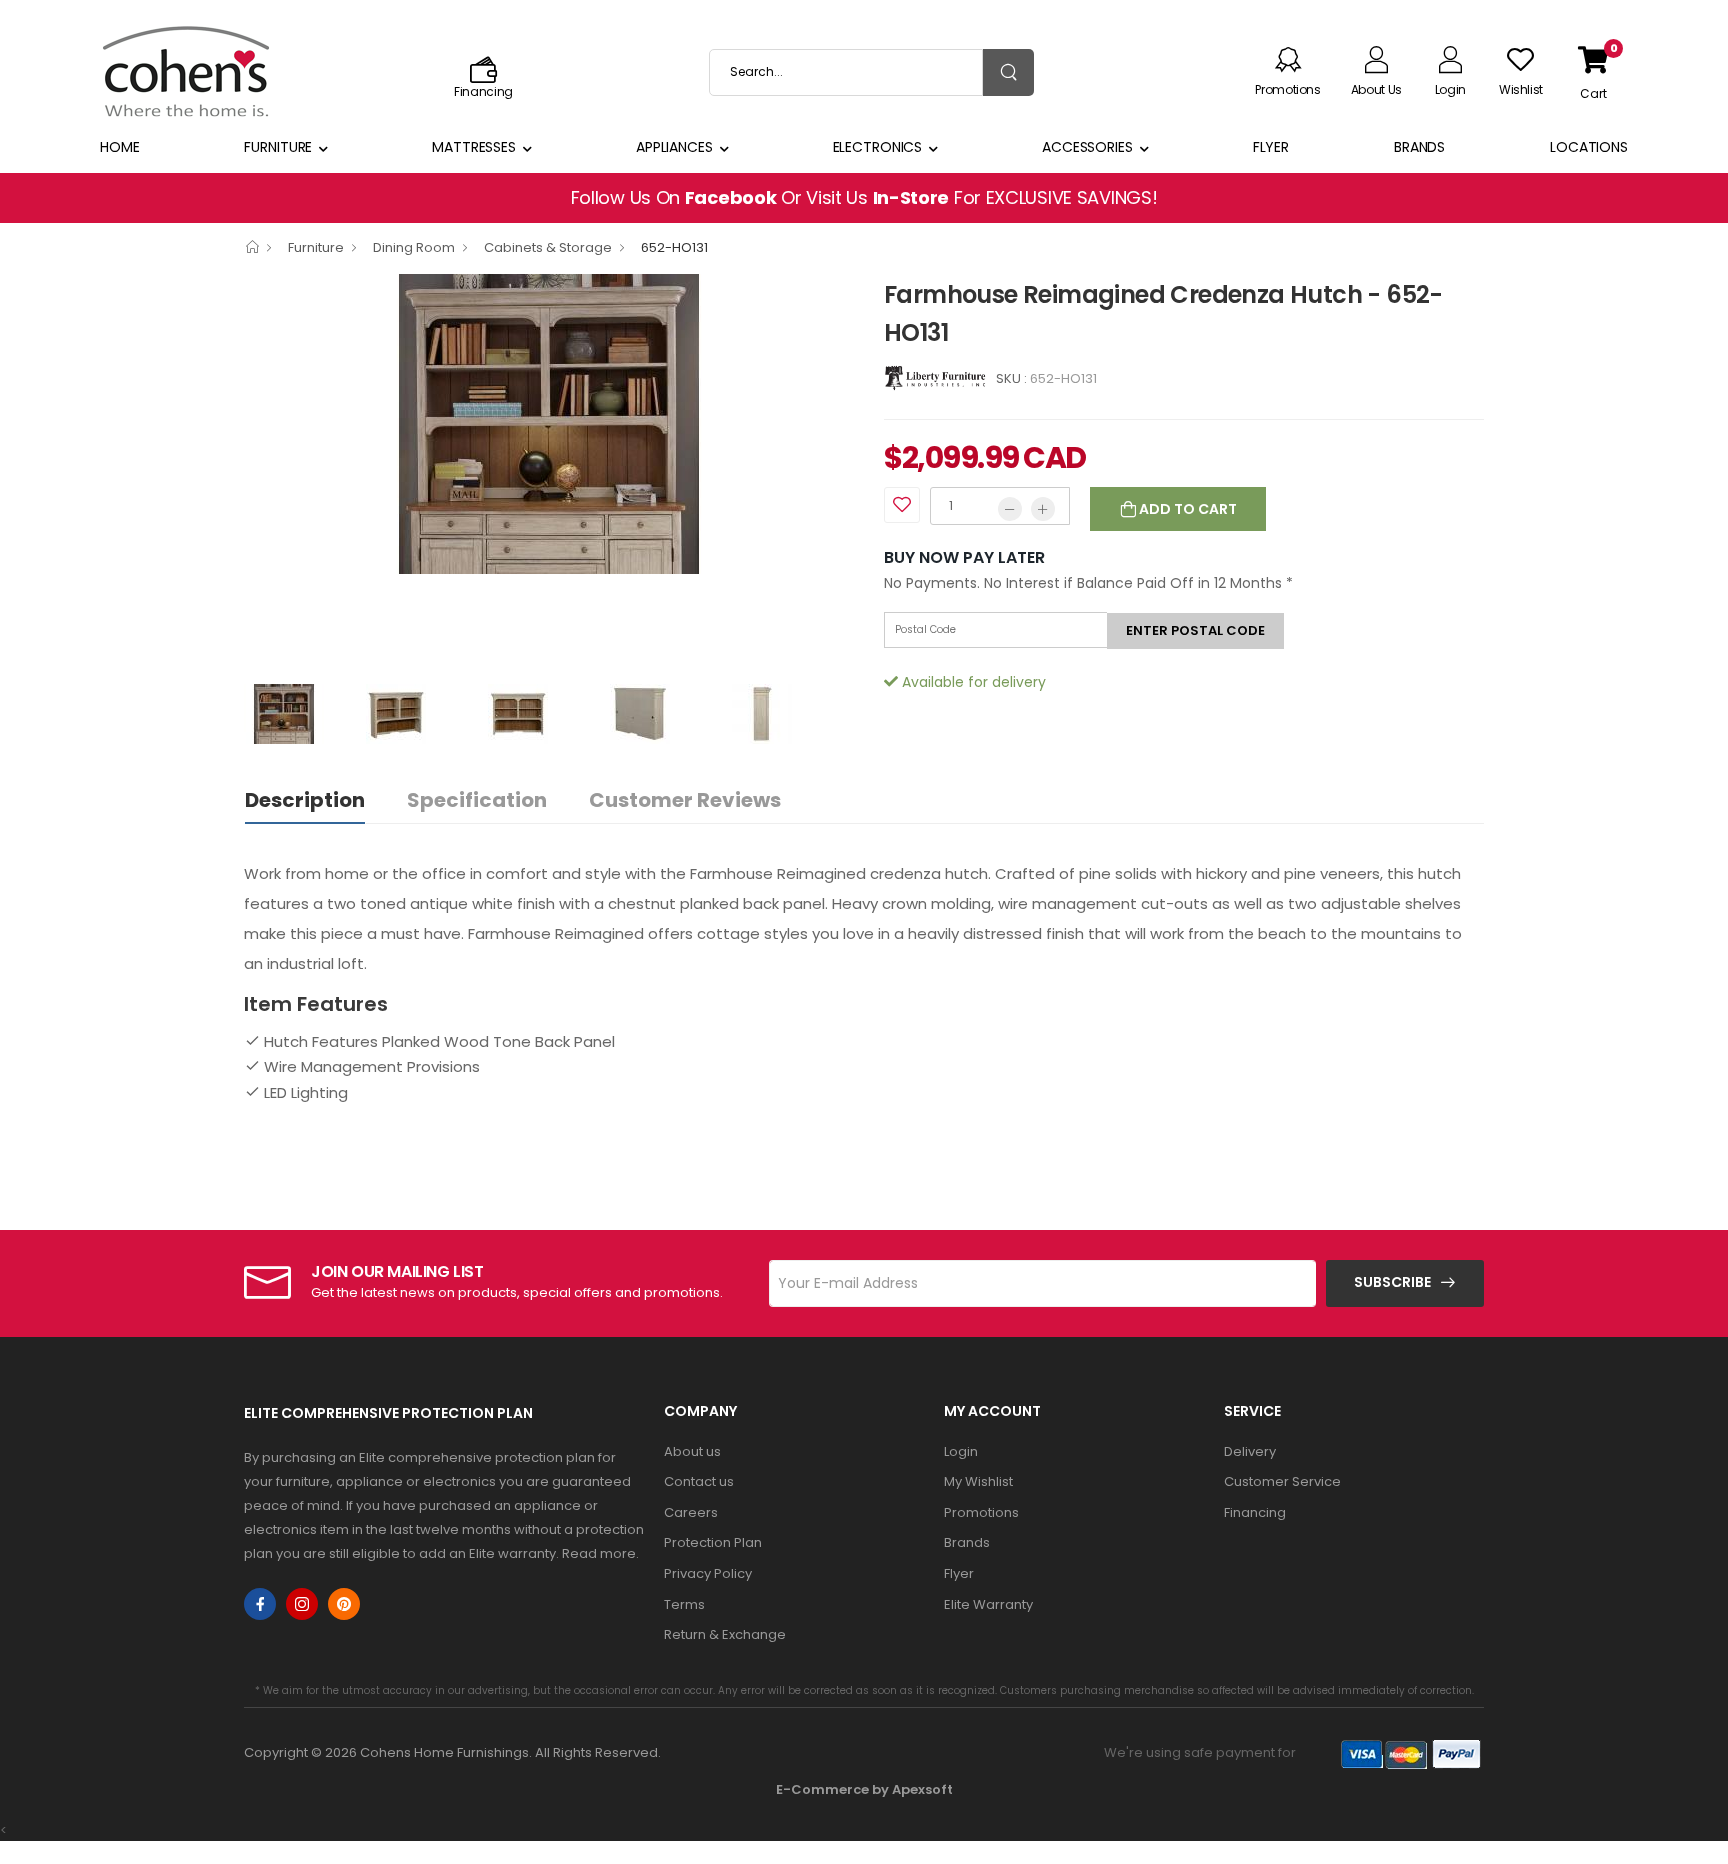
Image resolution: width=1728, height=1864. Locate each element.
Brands (1419, 147)
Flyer (1271, 147)
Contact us (699, 1481)
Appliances (674, 147)
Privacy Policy (708, 1573)
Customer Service (1282, 1481)
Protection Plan (713, 1542)
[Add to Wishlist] (902, 505)
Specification (477, 800)
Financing (1255, 1512)
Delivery (1250, 1451)
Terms (684, 1604)
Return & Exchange (725, 1634)
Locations (1589, 147)
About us (692, 1451)
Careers (691, 1512)
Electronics (878, 147)
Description (305, 800)
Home (120, 147)
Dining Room (414, 247)
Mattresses (474, 147)
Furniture (278, 147)
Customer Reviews (685, 800)
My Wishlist (978, 1481)
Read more (599, 1553)
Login (961, 1451)
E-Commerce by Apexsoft (864, 1789)
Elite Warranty (988, 1604)
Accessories (1087, 147)
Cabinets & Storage (548, 247)
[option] (549, 424)
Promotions (981, 1512)
